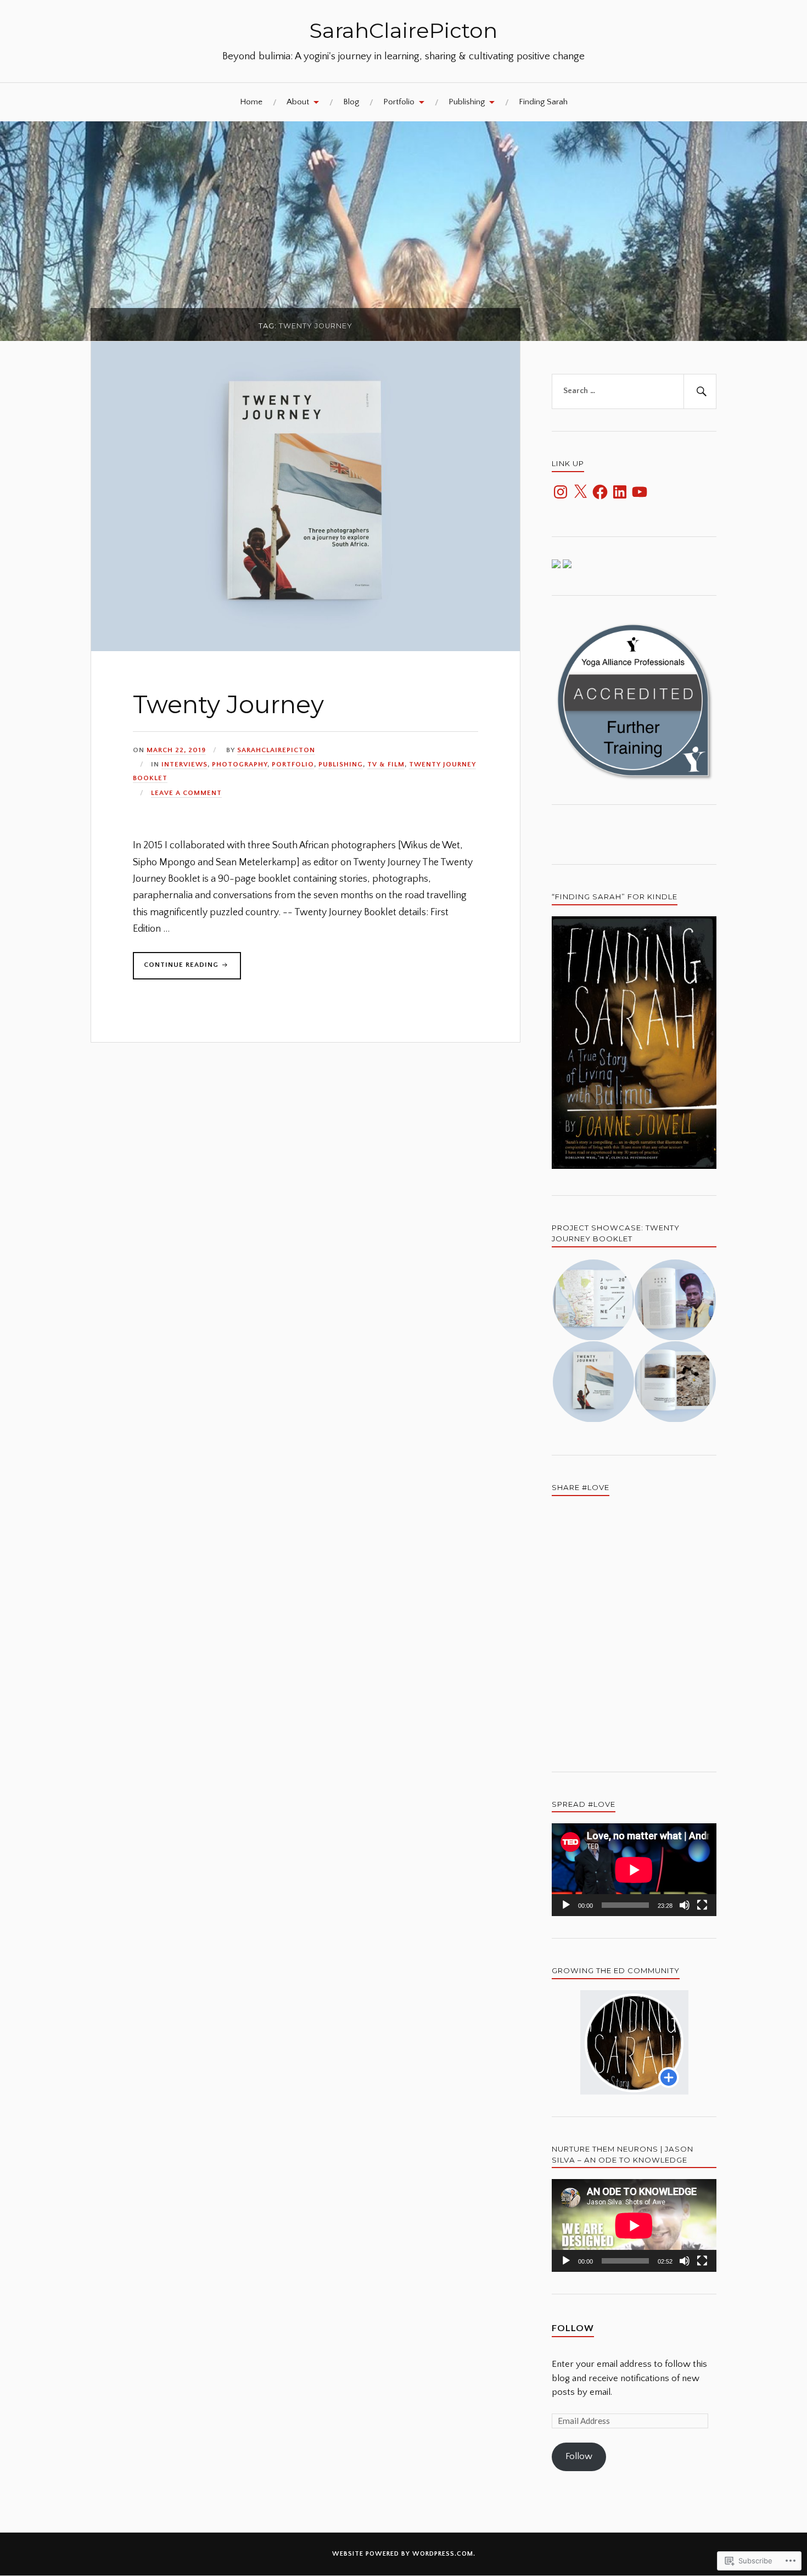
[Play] (566, 1905)
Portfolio (399, 102)
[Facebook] (600, 492)
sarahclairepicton (276, 750)
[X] (580, 492)
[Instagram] (561, 492)
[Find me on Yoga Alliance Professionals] (556, 565)
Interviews (184, 764)
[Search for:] (634, 391)
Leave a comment (186, 793)
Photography (240, 764)
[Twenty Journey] (306, 648)
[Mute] (685, 1905)
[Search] (700, 391)
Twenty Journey (228, 704)
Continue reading (177, 968)
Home (251, 102)
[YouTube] (640, 492)
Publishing (467, 102)
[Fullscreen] (702, 1905)
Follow (573, 2328)
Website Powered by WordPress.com (403, 2554)
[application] (634, 1870)
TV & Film (386, 764)
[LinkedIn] (620, 492)
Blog (351, 102)
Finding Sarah (543, 102)
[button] (593, 1300)
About (298, 102)
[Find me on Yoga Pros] (567, 565)
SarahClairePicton (403, 30)
